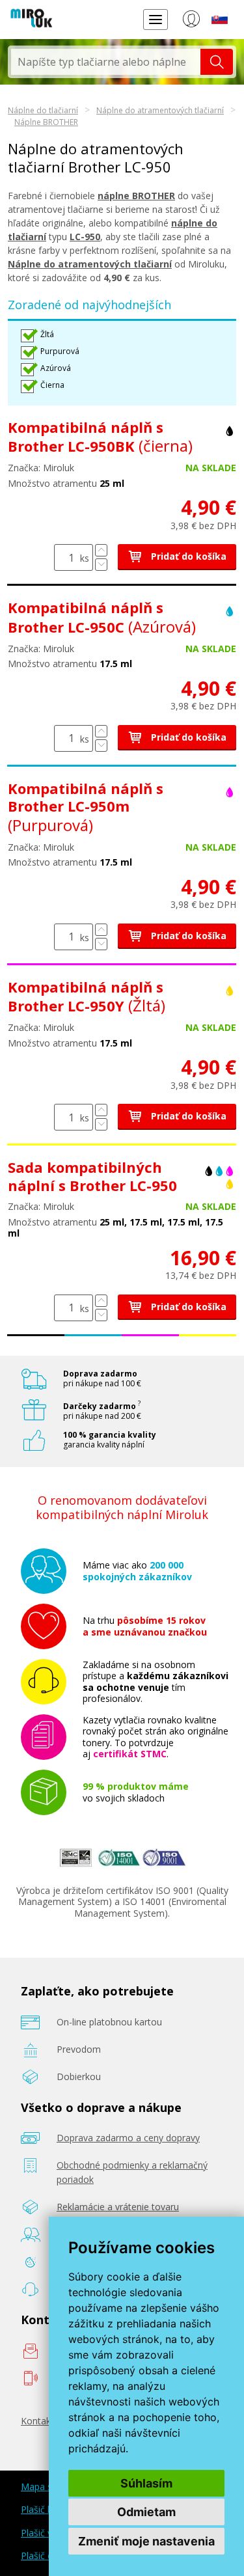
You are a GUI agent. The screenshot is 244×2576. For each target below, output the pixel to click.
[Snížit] (101, 565)
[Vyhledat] (217, 62)
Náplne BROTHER (46, 122)
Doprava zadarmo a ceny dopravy (128, 2138)
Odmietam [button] (146, 2512)
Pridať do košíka (187, 556)
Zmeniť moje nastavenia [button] (146, 2541)
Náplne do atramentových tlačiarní (160, 110)
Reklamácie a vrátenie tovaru (118, 2207)
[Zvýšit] (101, 550)
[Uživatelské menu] (191, 21)
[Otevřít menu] (156, 19)
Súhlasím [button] (146, 2483)
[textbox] (106, 62)
